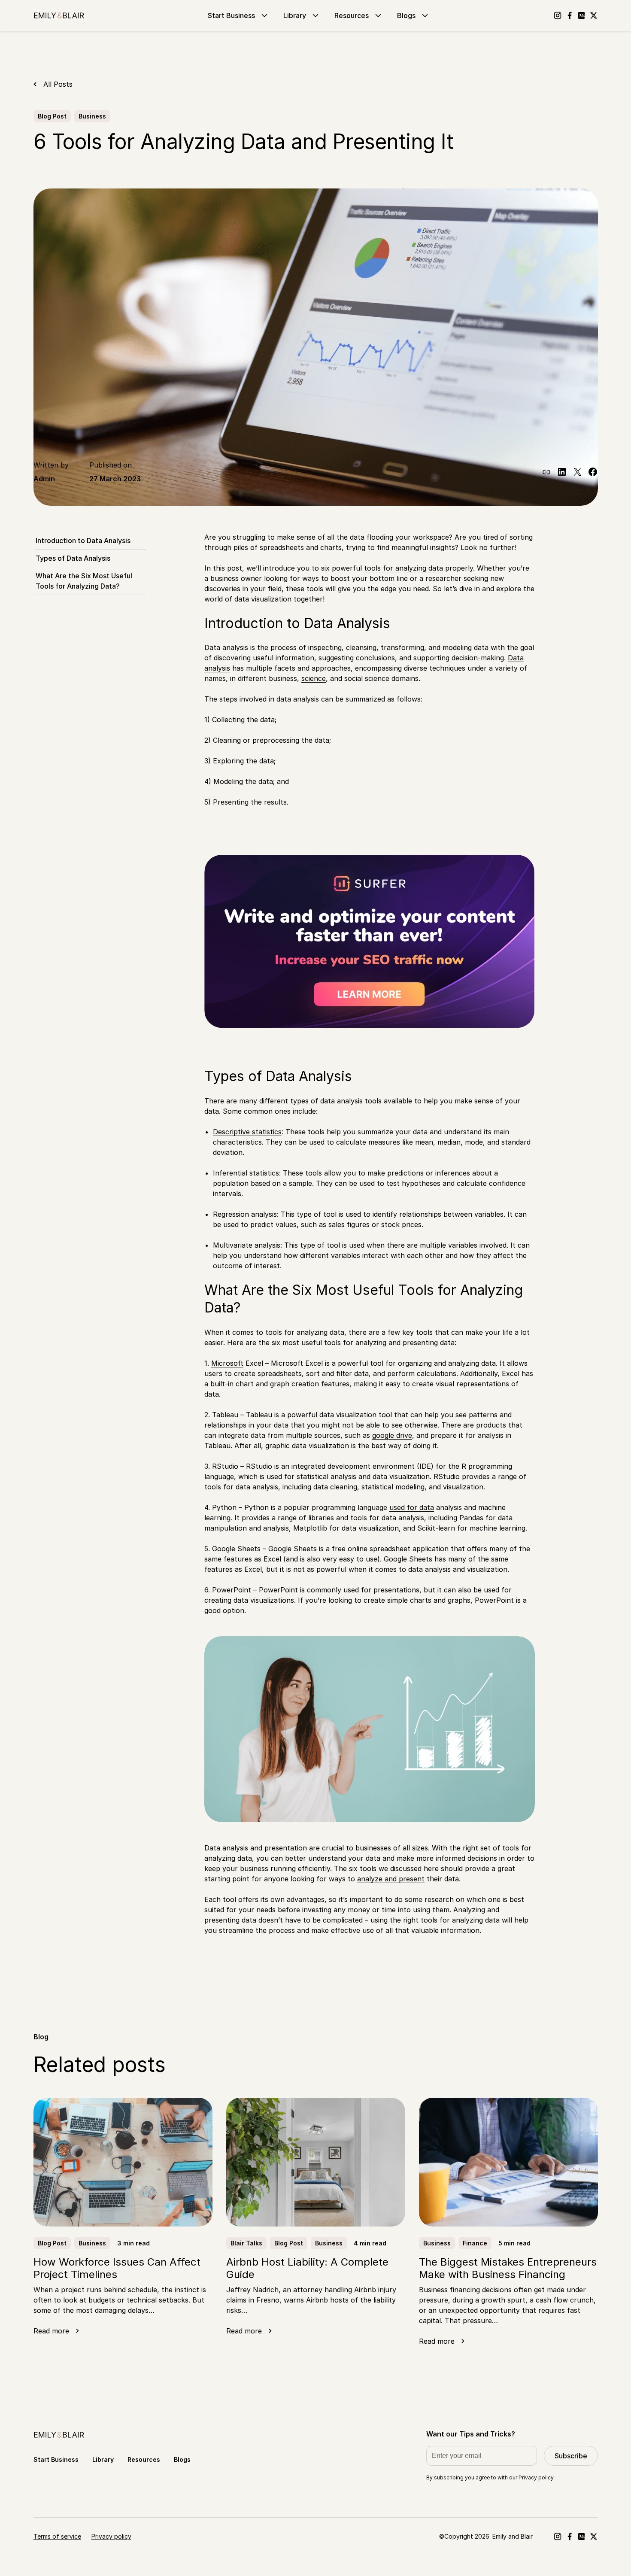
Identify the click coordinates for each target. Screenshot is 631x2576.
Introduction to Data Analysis (83, 541)
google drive (392, 1435)
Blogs (406, 15)
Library (295, 15)
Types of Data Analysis (73, 558)
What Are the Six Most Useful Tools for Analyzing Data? (84, 581)
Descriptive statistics (247, 1132)
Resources (352, 15)
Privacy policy (536, 2477)
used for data (412, 1507)
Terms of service (57, 2536)
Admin (44, 479)
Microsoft (227, 1363)
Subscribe (571, 2456)
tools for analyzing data (403, 568)
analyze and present (391, 1879)
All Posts (58, 84)
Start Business (231, 15)
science (314, 678)
